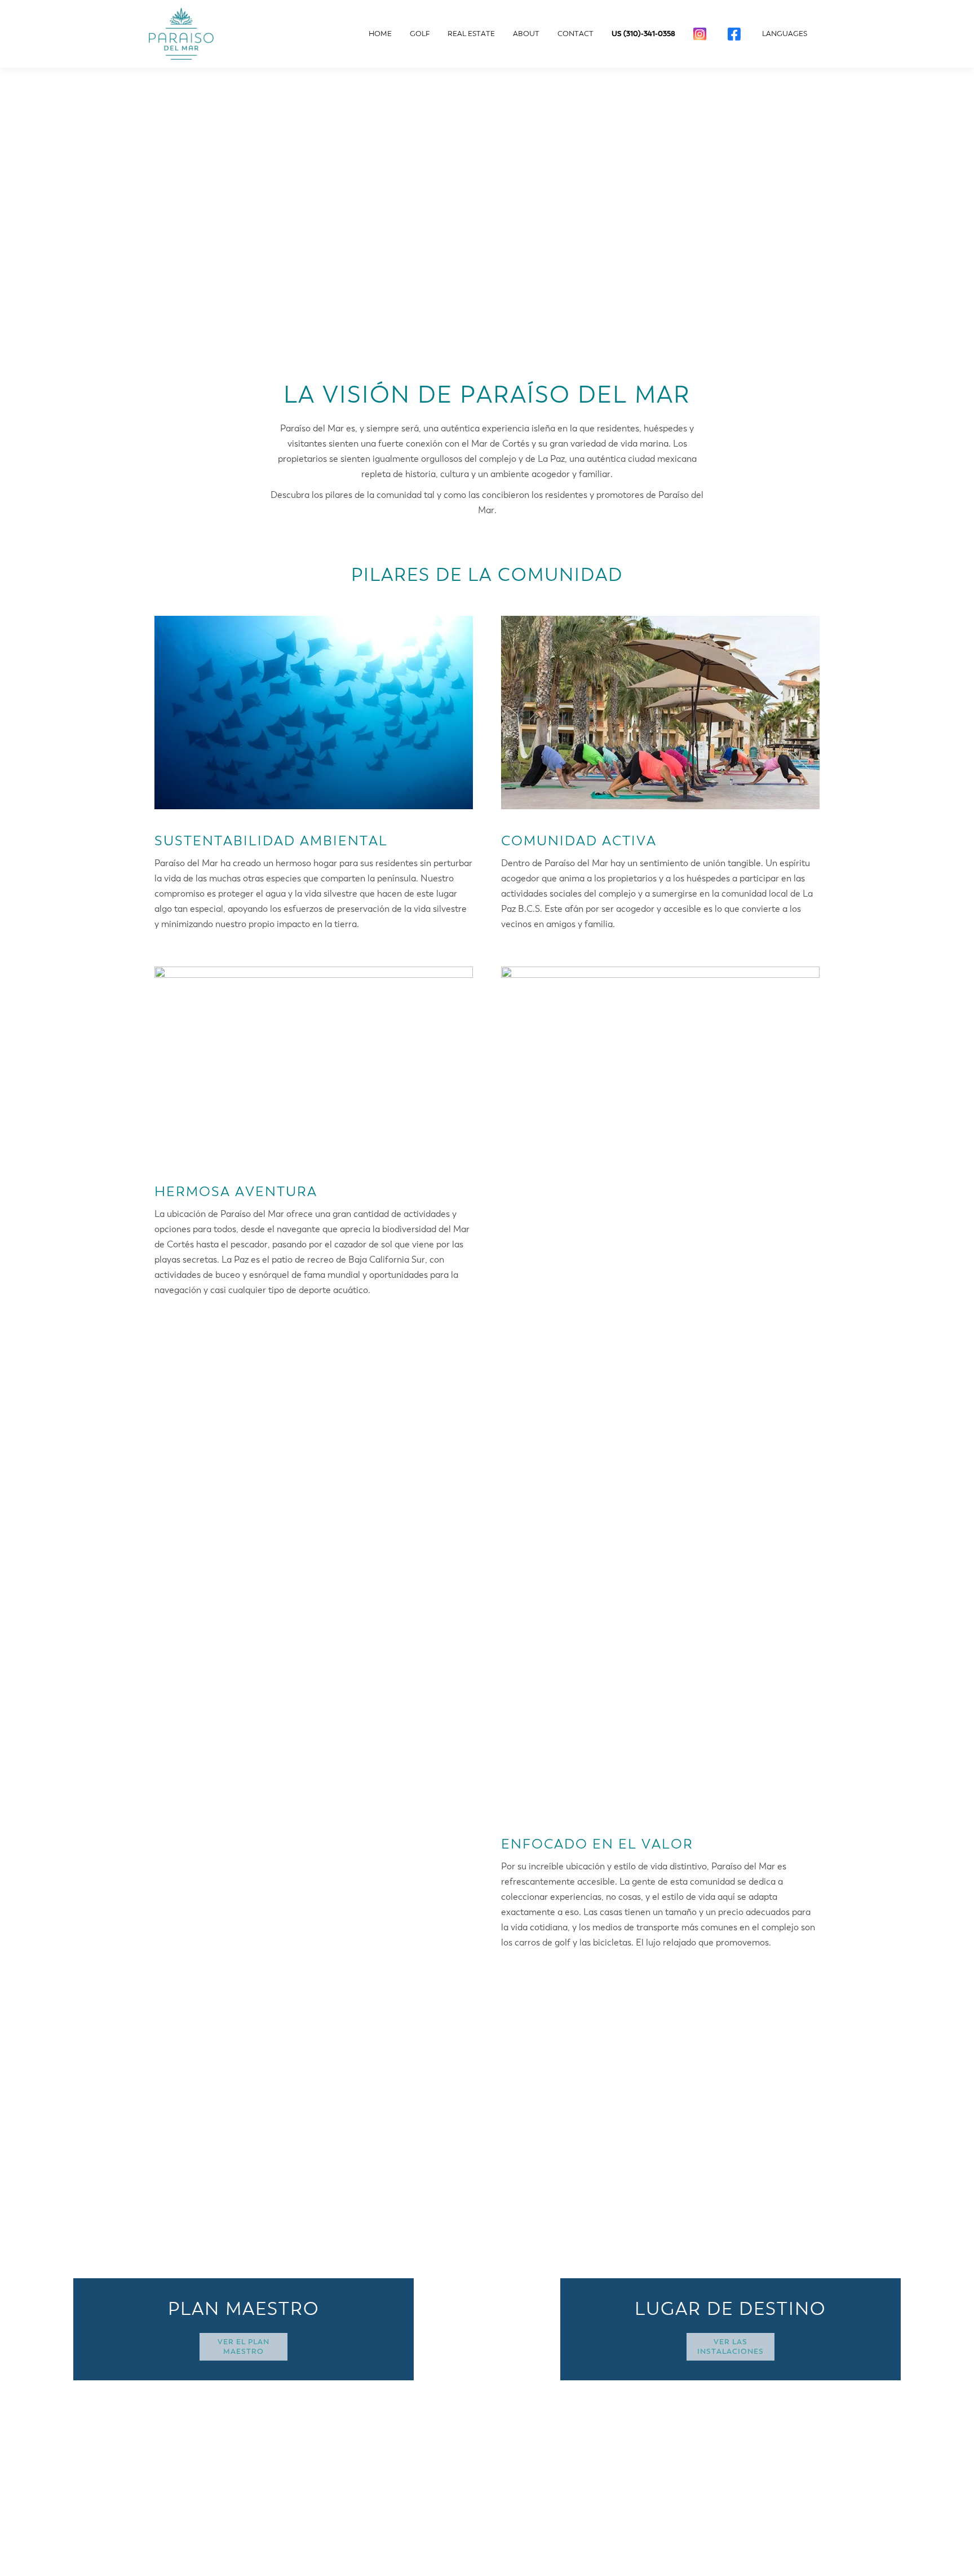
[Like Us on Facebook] (736, 34)
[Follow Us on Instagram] (701, 34)
